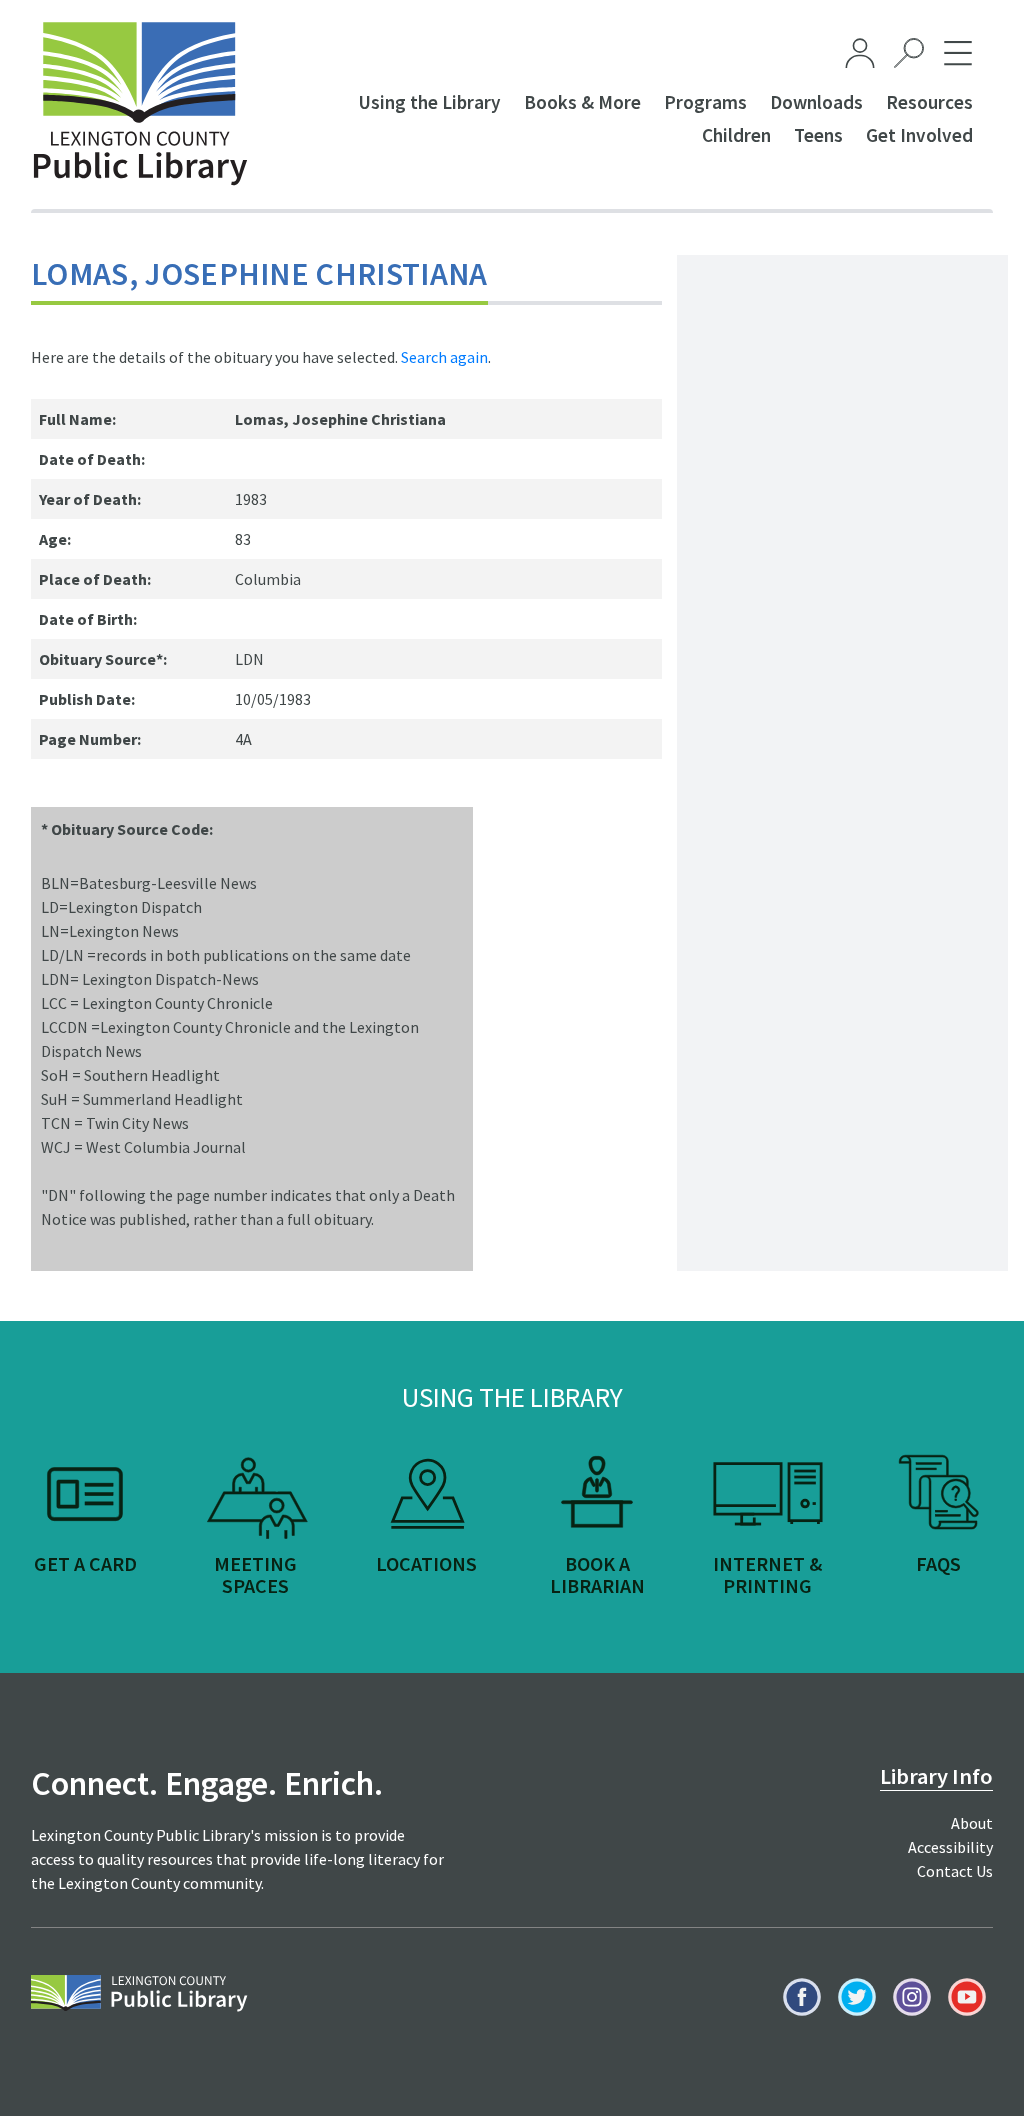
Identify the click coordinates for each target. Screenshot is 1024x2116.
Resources (929, 102)
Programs (705, 102)
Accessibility (950, 1847)
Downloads (816, 102)
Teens (818, 135)
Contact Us (955, 1871)
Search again (444, 357)
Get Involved (919, 135)
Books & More (582, 102)
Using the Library (429, 102)
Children (736, 135)
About (972, 1823)
